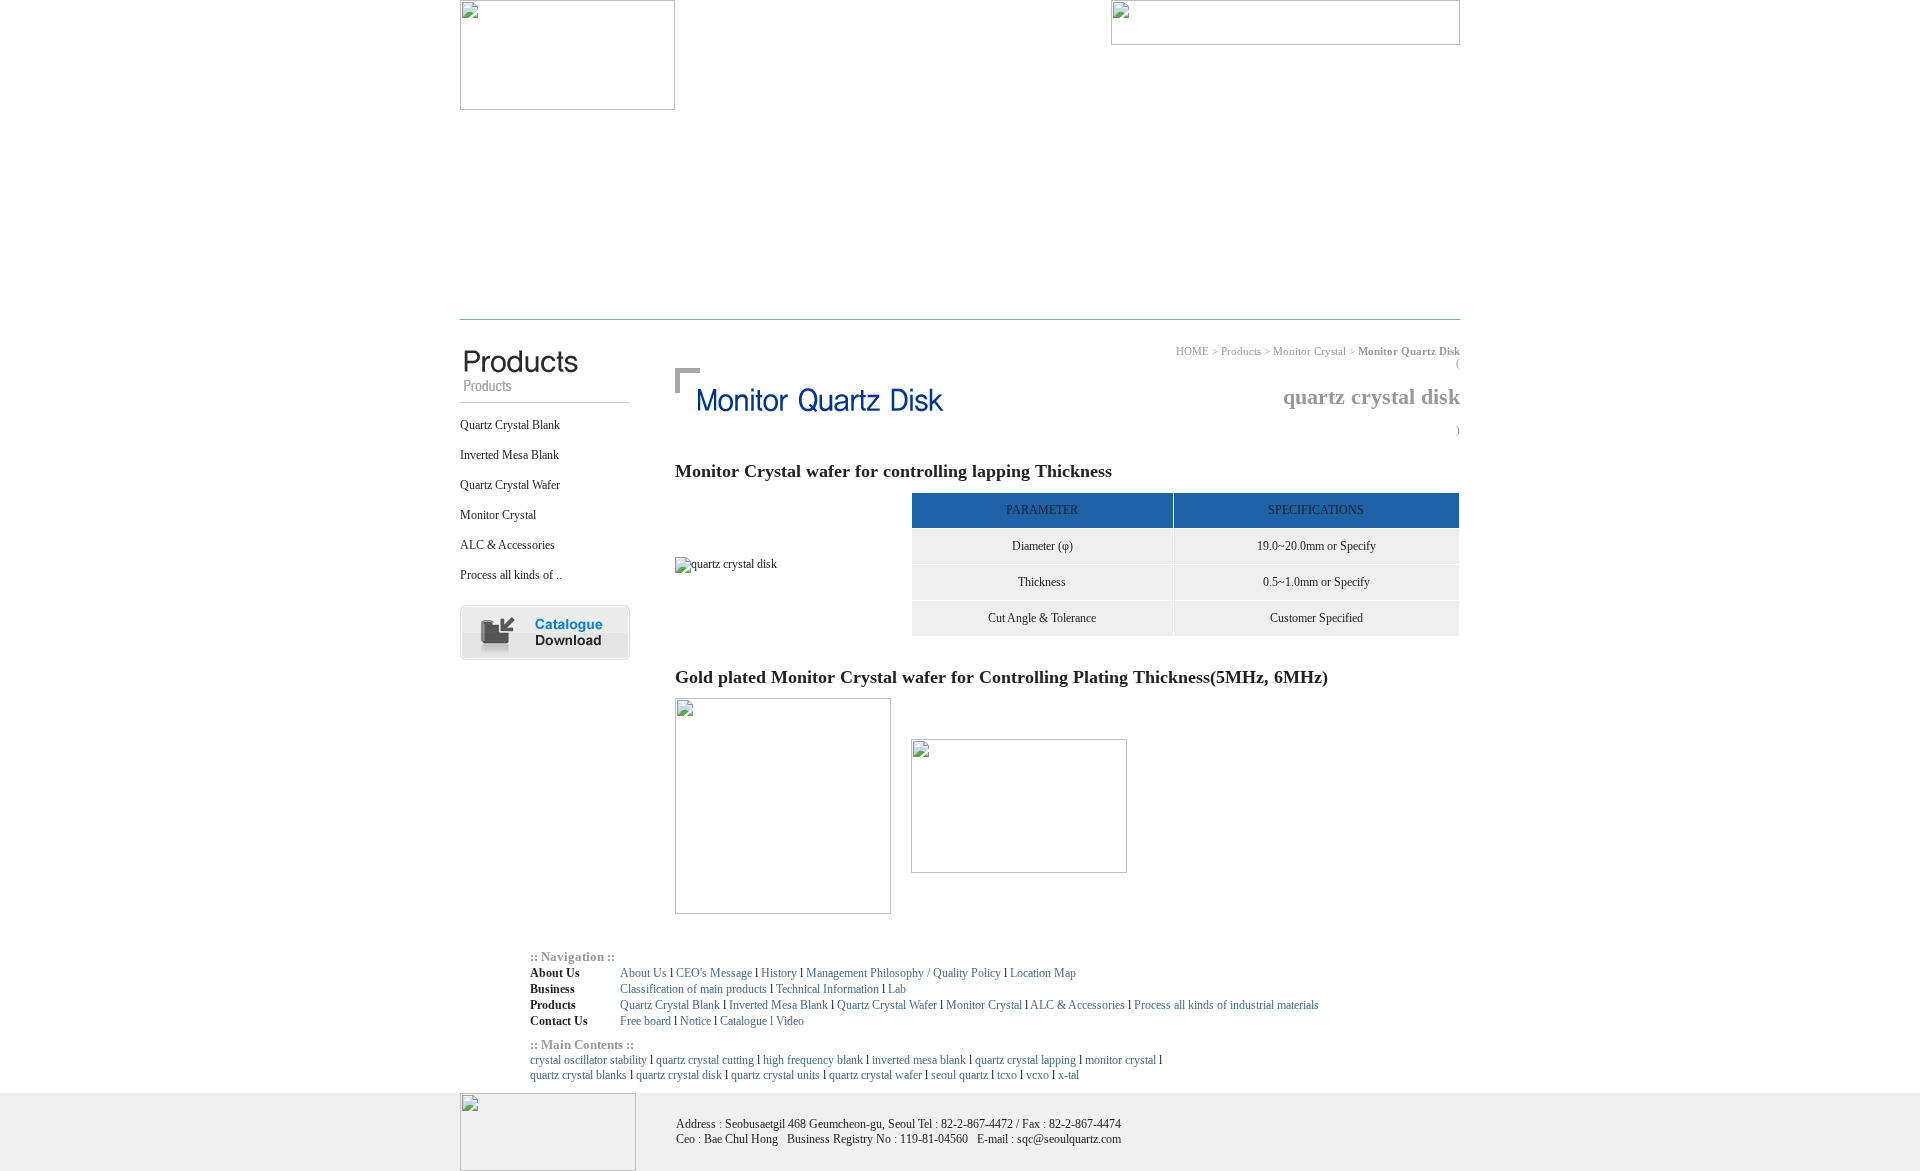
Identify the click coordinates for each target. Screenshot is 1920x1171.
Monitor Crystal (498, 515)
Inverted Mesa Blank (509, 455)
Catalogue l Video (762, 1021)
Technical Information (827, 989)
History (779, 973)
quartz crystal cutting (705, 1060)
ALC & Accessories (507, 545)
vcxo (1037, 1075)
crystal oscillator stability (588, 1060)
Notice (695, 1021)
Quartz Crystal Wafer (510, 485)
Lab (897, 989)
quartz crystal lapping (1025, 1060)
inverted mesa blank (919, 1060)
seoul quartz (959, 1075)
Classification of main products (693, 989)
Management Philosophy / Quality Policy (903, 973)
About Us (643, 973)
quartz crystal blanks (580, 1075)
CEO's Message (714, 973)
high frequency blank (813, 1060)
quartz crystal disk (679, 1075)
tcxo (1007, 1075)
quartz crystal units (775, 1075)
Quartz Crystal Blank (510, 425)
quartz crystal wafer (875, 1075)
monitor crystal (1120, 1060)
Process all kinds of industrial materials (1226, 1005)
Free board (645, 1021)
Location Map (1043, 973)
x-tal (1068, 1075)
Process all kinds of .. (511, 575)
